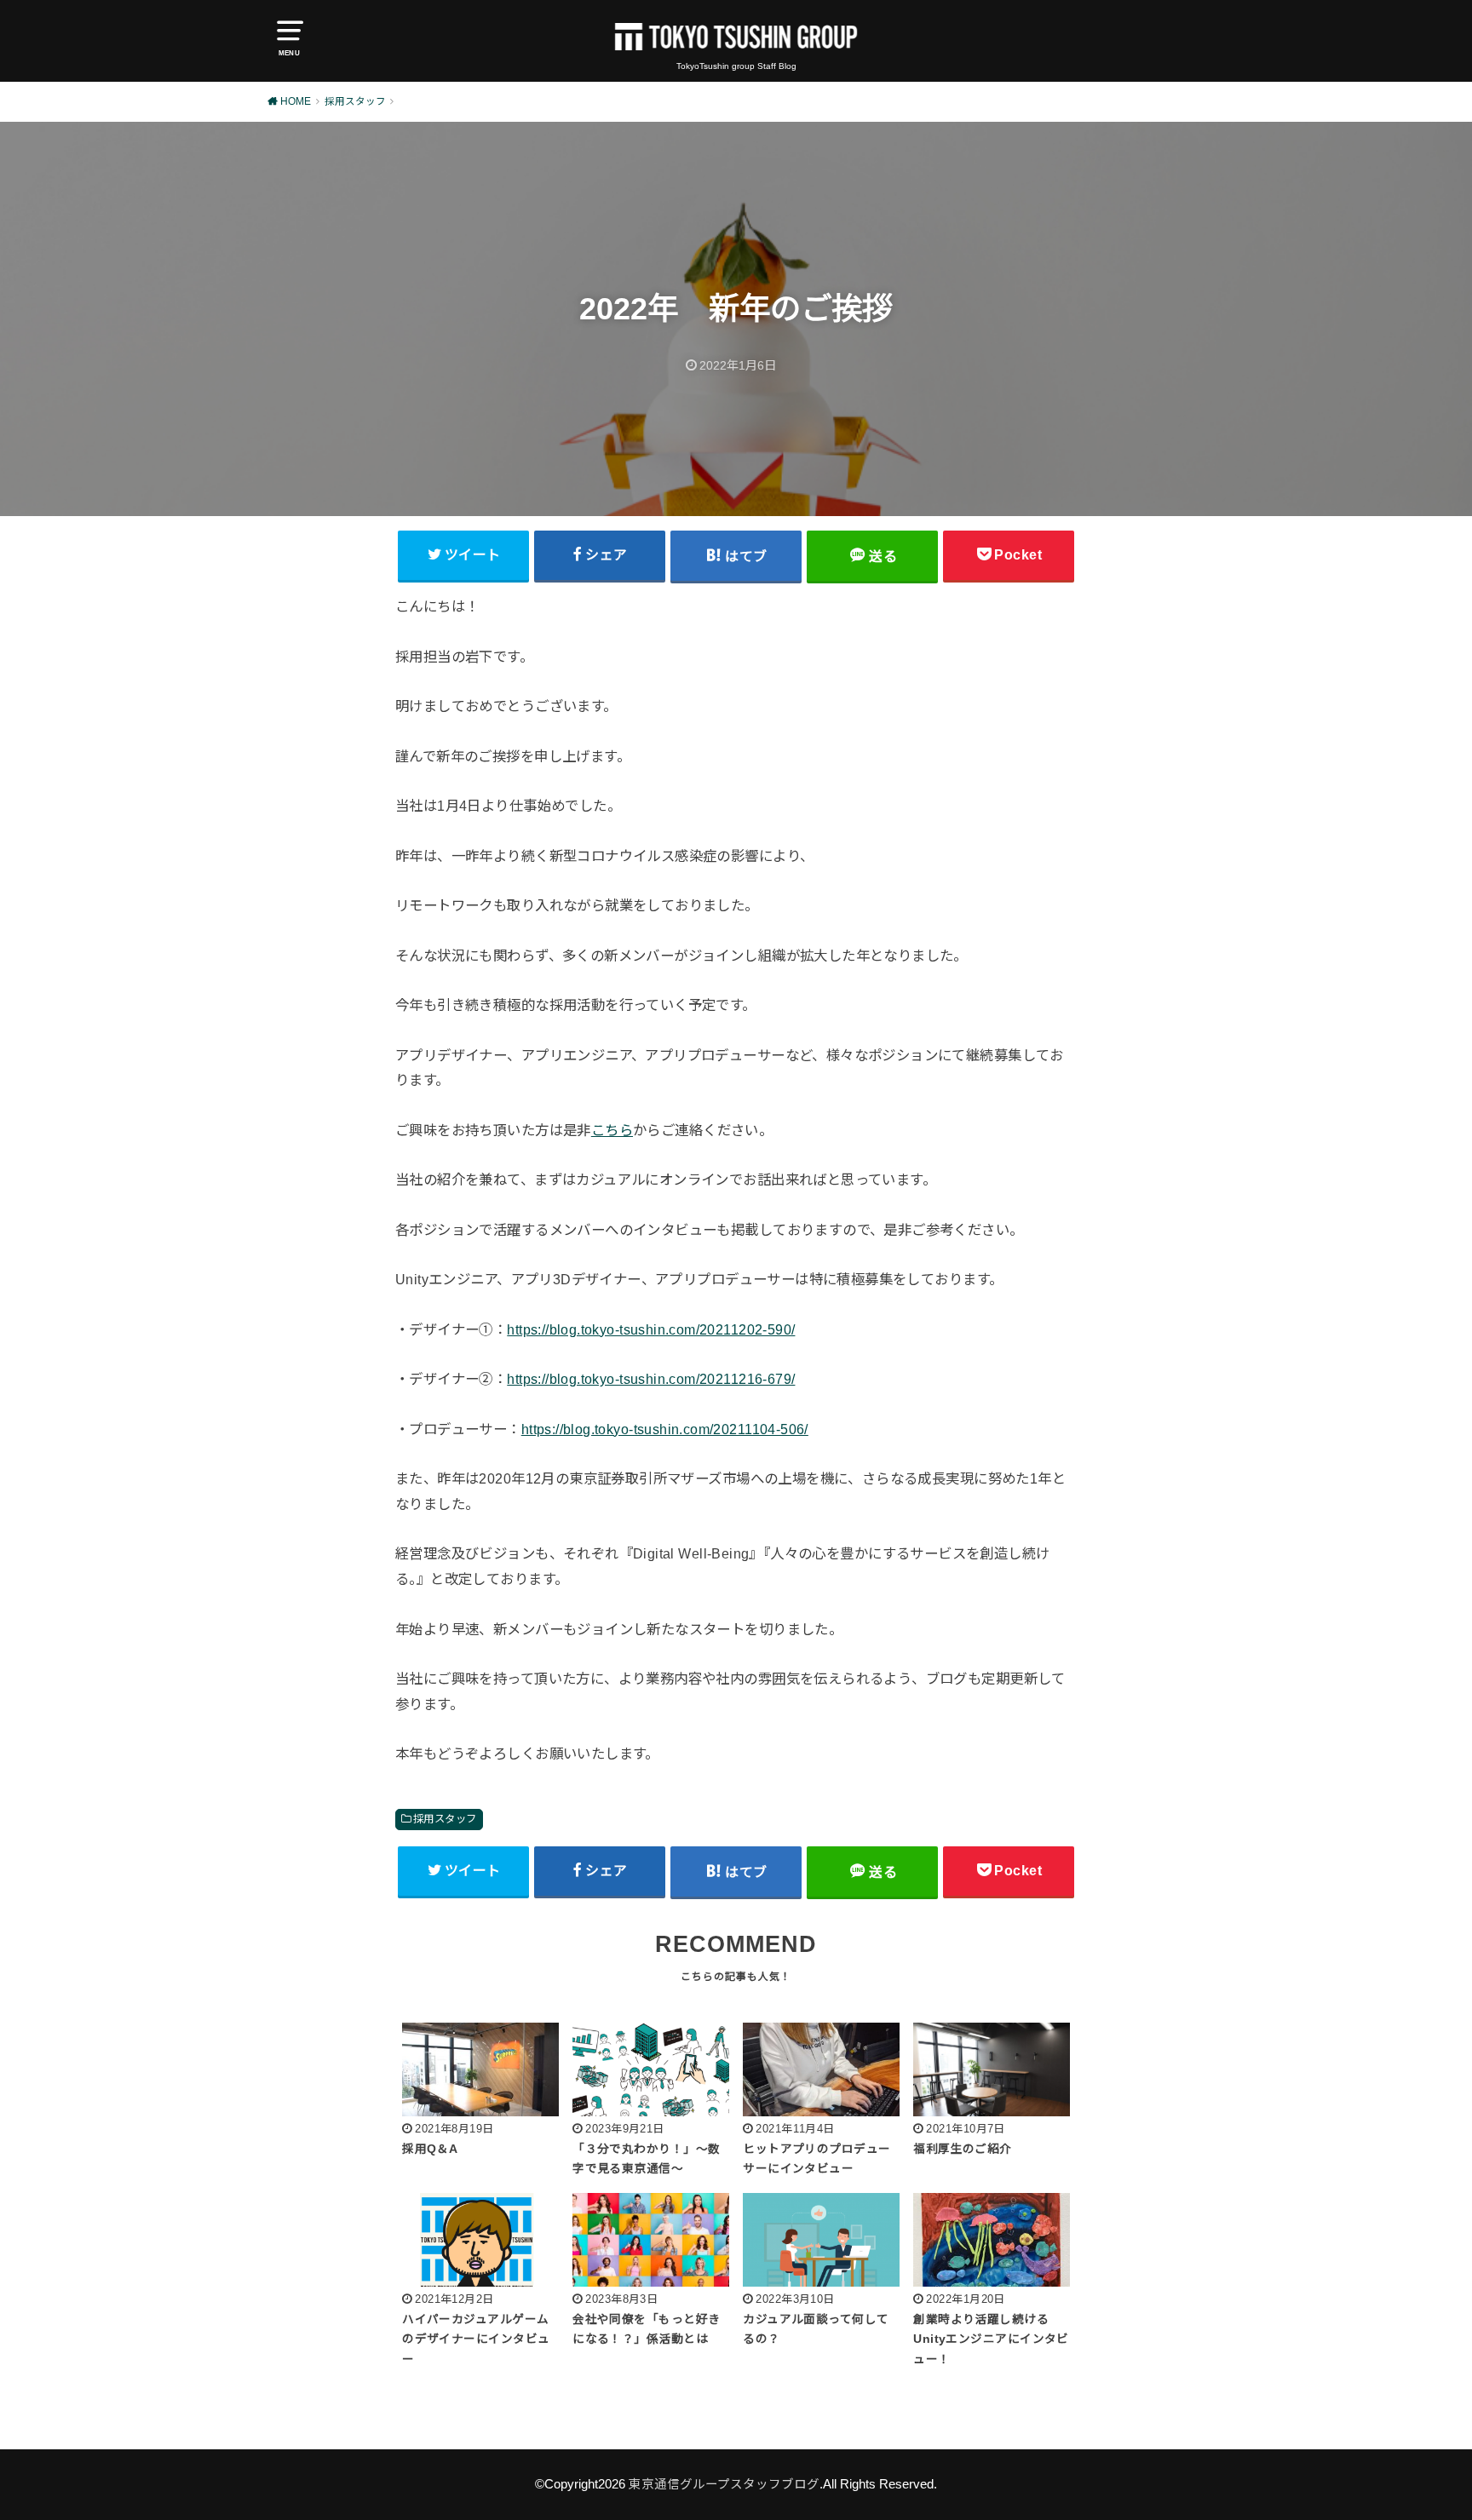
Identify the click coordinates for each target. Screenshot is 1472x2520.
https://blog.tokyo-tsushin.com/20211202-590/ (651, 1329)
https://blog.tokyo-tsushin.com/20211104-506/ (665, 1429)
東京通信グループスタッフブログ (724, 2484)
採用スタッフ (445, 1819)
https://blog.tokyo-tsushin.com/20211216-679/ (651, 1379)
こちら (612, 1130)
